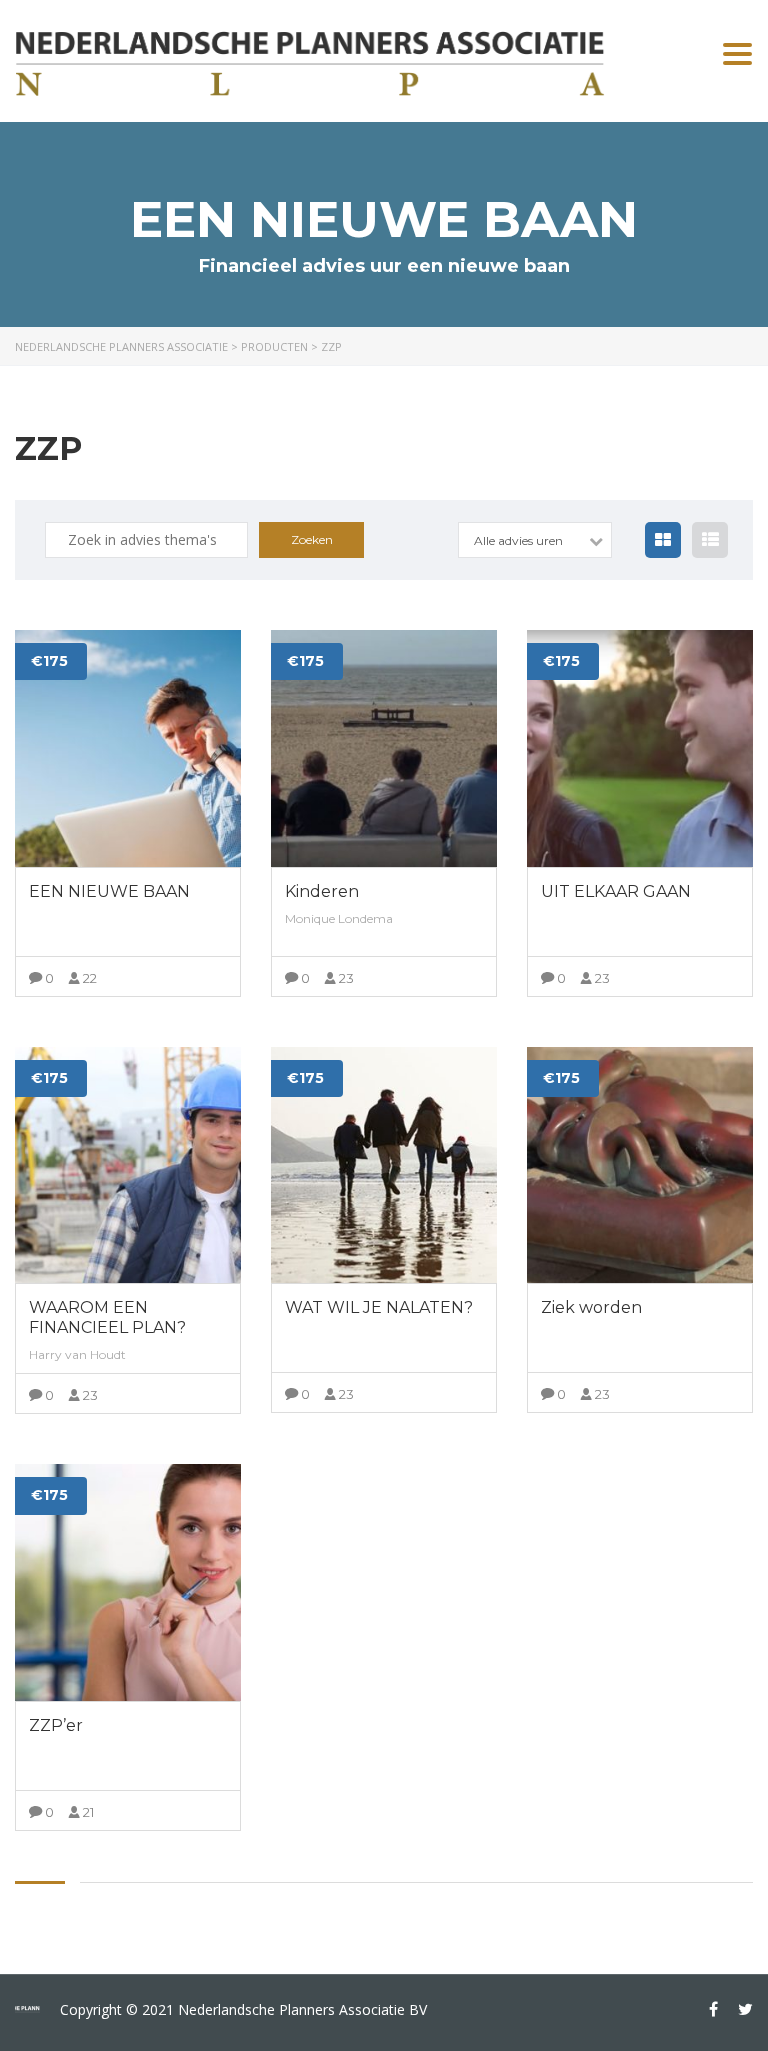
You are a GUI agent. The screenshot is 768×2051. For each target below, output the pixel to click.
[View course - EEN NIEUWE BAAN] (128, 748)
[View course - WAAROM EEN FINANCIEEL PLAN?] (128, 1165)
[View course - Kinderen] (384, 748)
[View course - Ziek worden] (640, 1165)
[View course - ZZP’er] (128, 1582)
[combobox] (535, 540)
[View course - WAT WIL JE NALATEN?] (384, 1165)
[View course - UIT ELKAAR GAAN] (640, 748)
